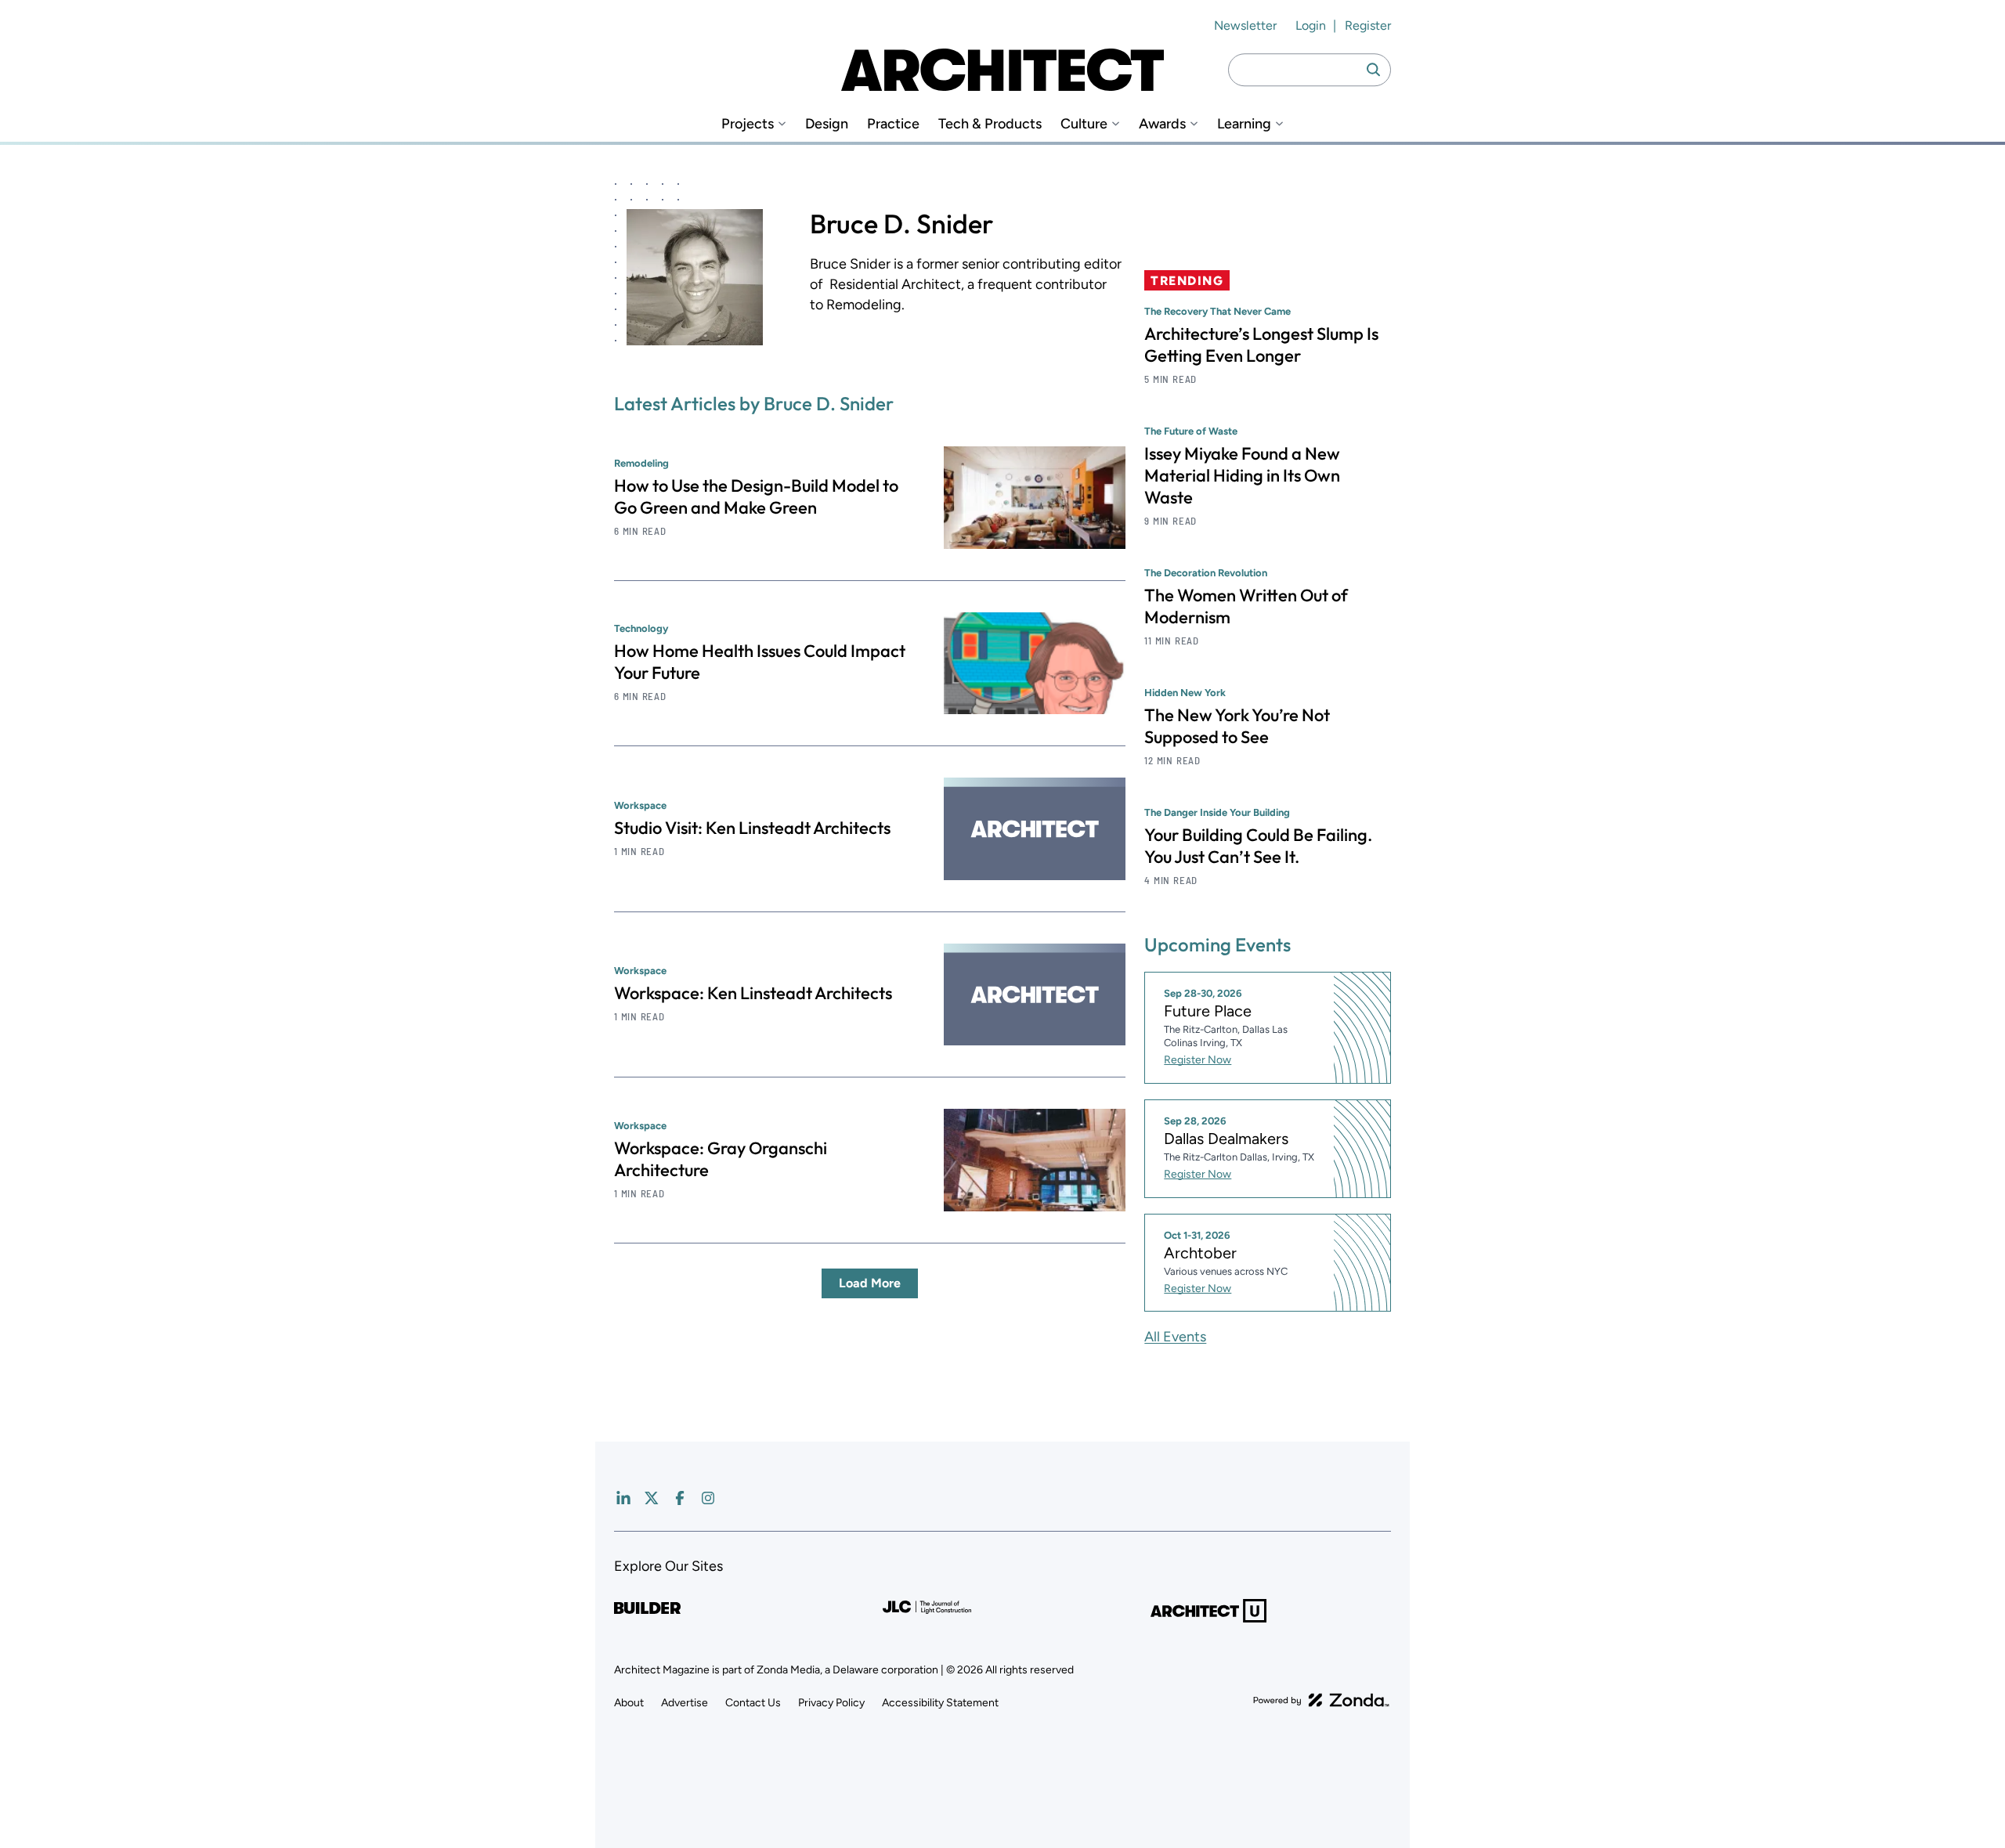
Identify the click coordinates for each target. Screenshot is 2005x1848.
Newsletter (1245, 25)
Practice (893, 124)
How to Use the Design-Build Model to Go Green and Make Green (756, 496)
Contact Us (753, 1703)
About (629, 1703)
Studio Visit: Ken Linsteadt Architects (752, 828)
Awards (1162, 124)
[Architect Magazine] (1002, 70)
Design (827, 124)
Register (1368, 25)
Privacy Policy (831, 1703)
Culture (1084, 124)
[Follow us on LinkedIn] (623, 1498)
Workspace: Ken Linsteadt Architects (753, 993)
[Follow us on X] (652, 1498)
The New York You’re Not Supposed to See (1237, 726)
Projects (748, 124)
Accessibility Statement (940, 1703)
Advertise (685, 1703)
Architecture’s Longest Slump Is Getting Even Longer (1261, 345)
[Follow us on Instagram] (708, 1498)
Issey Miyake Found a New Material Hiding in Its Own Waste (1242, 475)
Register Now (1198, 1060)
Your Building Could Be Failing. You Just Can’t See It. (1258, 846)
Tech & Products (990, 124)
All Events (1175, 1337)
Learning (1244, 124)
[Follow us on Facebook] (680, 1498)
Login (1311, 25)
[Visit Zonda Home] (1321, 1700)
